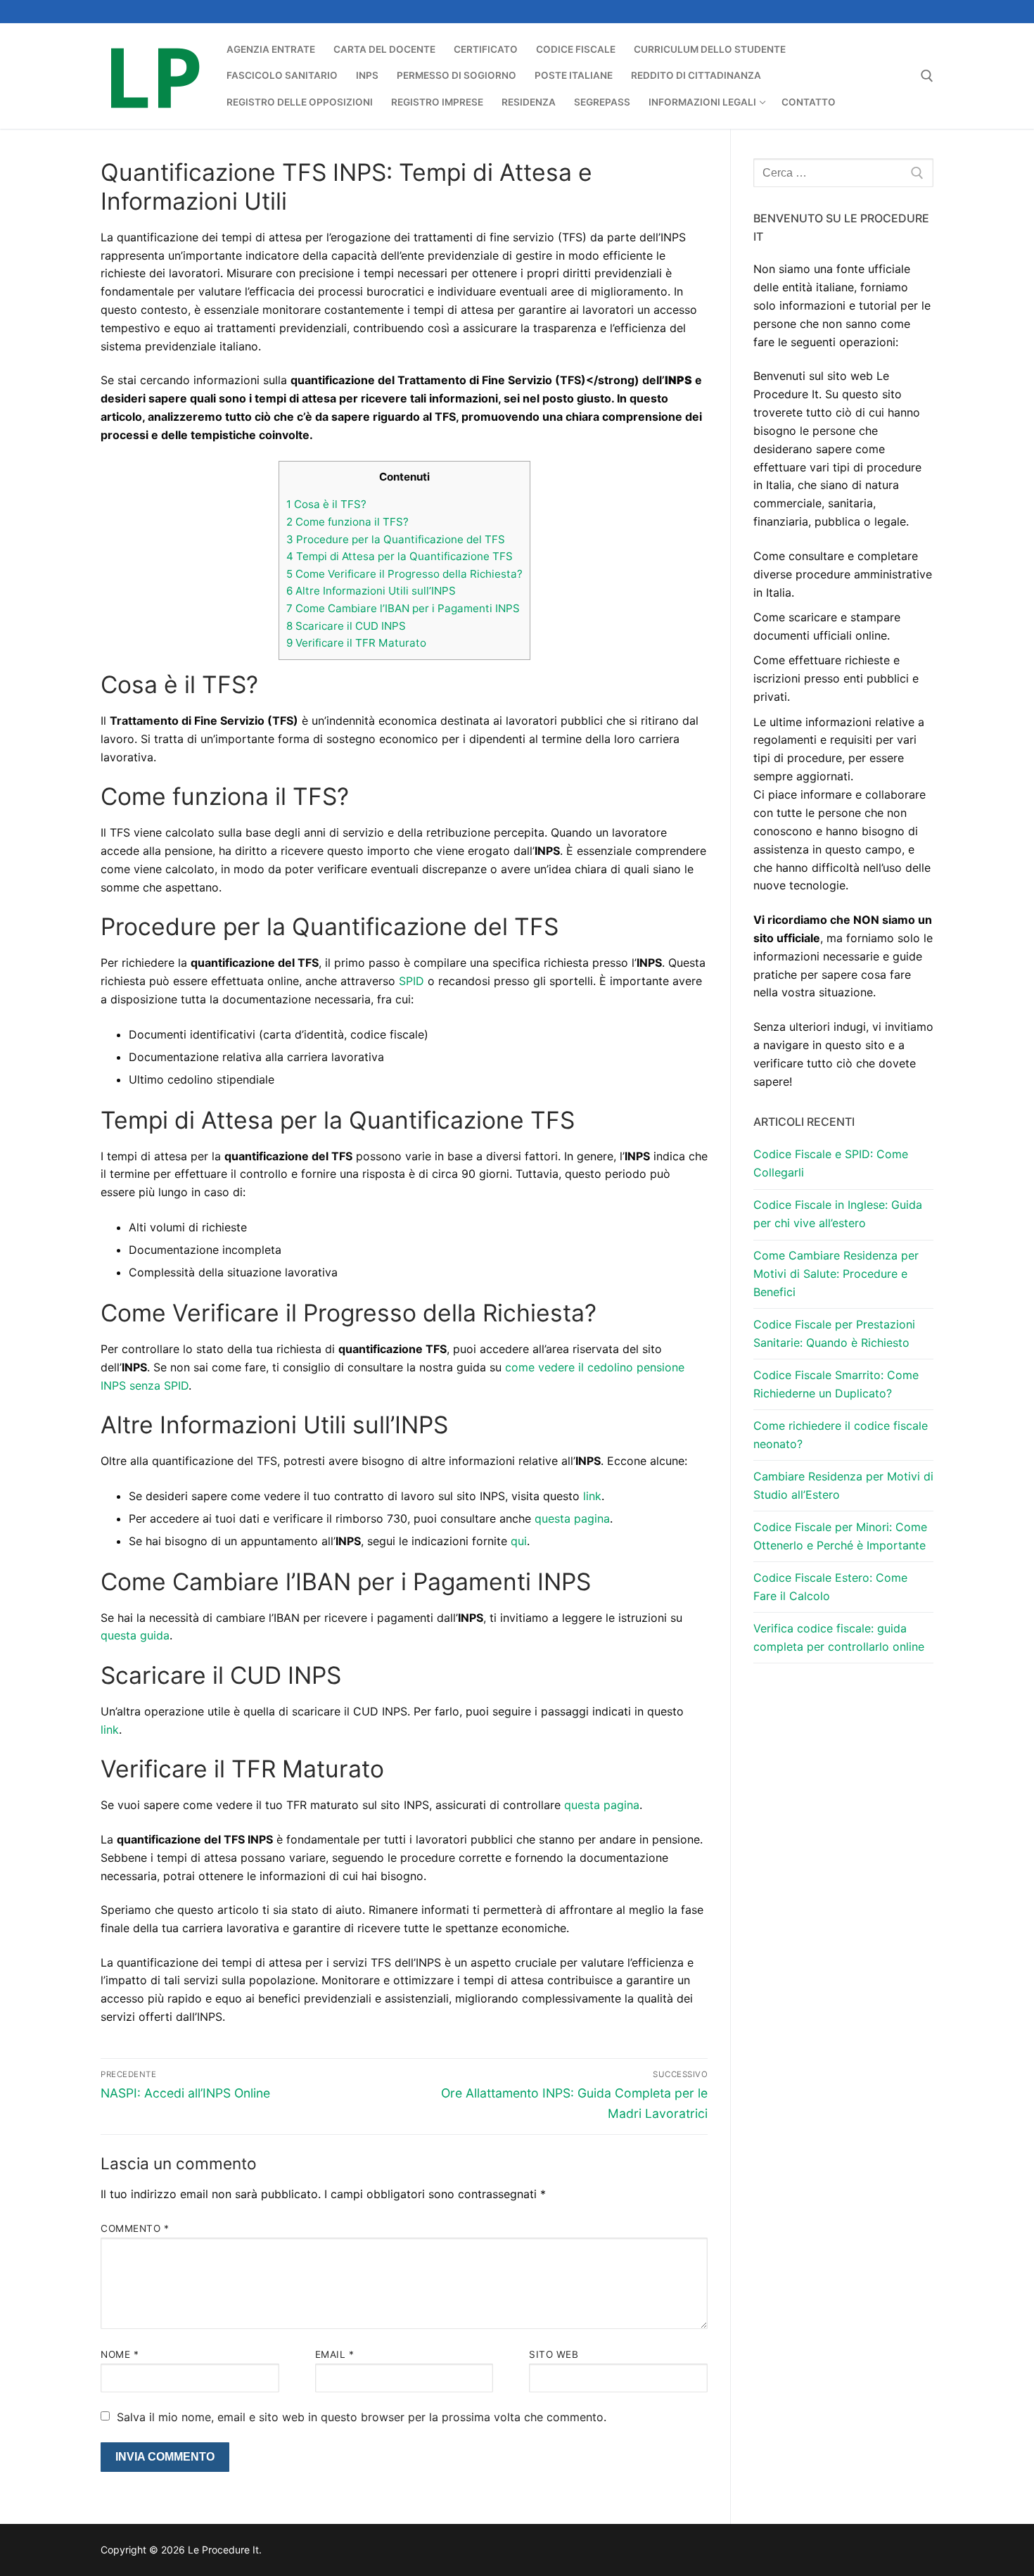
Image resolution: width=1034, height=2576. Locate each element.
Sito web (554, 2354)
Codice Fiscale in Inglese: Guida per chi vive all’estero (838, 1214)
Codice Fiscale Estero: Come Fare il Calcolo (830, 1587)
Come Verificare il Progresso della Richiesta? (404, 574)
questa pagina (572, 1518)
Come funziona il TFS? (347, 522)
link (592, 1496)
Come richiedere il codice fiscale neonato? (841, 1435)
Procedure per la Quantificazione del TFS (396, 539)
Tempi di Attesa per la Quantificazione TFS (400, 556)
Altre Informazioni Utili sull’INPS (371, 591)
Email (335, 2354)
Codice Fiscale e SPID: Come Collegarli (831, 1163)
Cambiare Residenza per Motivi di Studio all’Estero (843, 1485)
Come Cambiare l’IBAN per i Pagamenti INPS (403, 608)
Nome (120, 2354)
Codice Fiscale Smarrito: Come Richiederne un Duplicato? (836, 1384)
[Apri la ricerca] (927, 76)
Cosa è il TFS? (326, 504)
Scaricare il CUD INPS (346, 626)
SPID (411, 981)
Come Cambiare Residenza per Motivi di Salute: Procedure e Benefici (836, 1274)
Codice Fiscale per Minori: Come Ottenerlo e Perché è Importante (840, 1536)
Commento (135, 2228)
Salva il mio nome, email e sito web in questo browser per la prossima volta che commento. (362, 2417)
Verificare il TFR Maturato (356, 643)
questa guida (135, 1635)
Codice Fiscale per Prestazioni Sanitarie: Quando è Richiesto (834, 1333)
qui (519, 1541)
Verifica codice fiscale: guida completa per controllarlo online (839, 1637)
